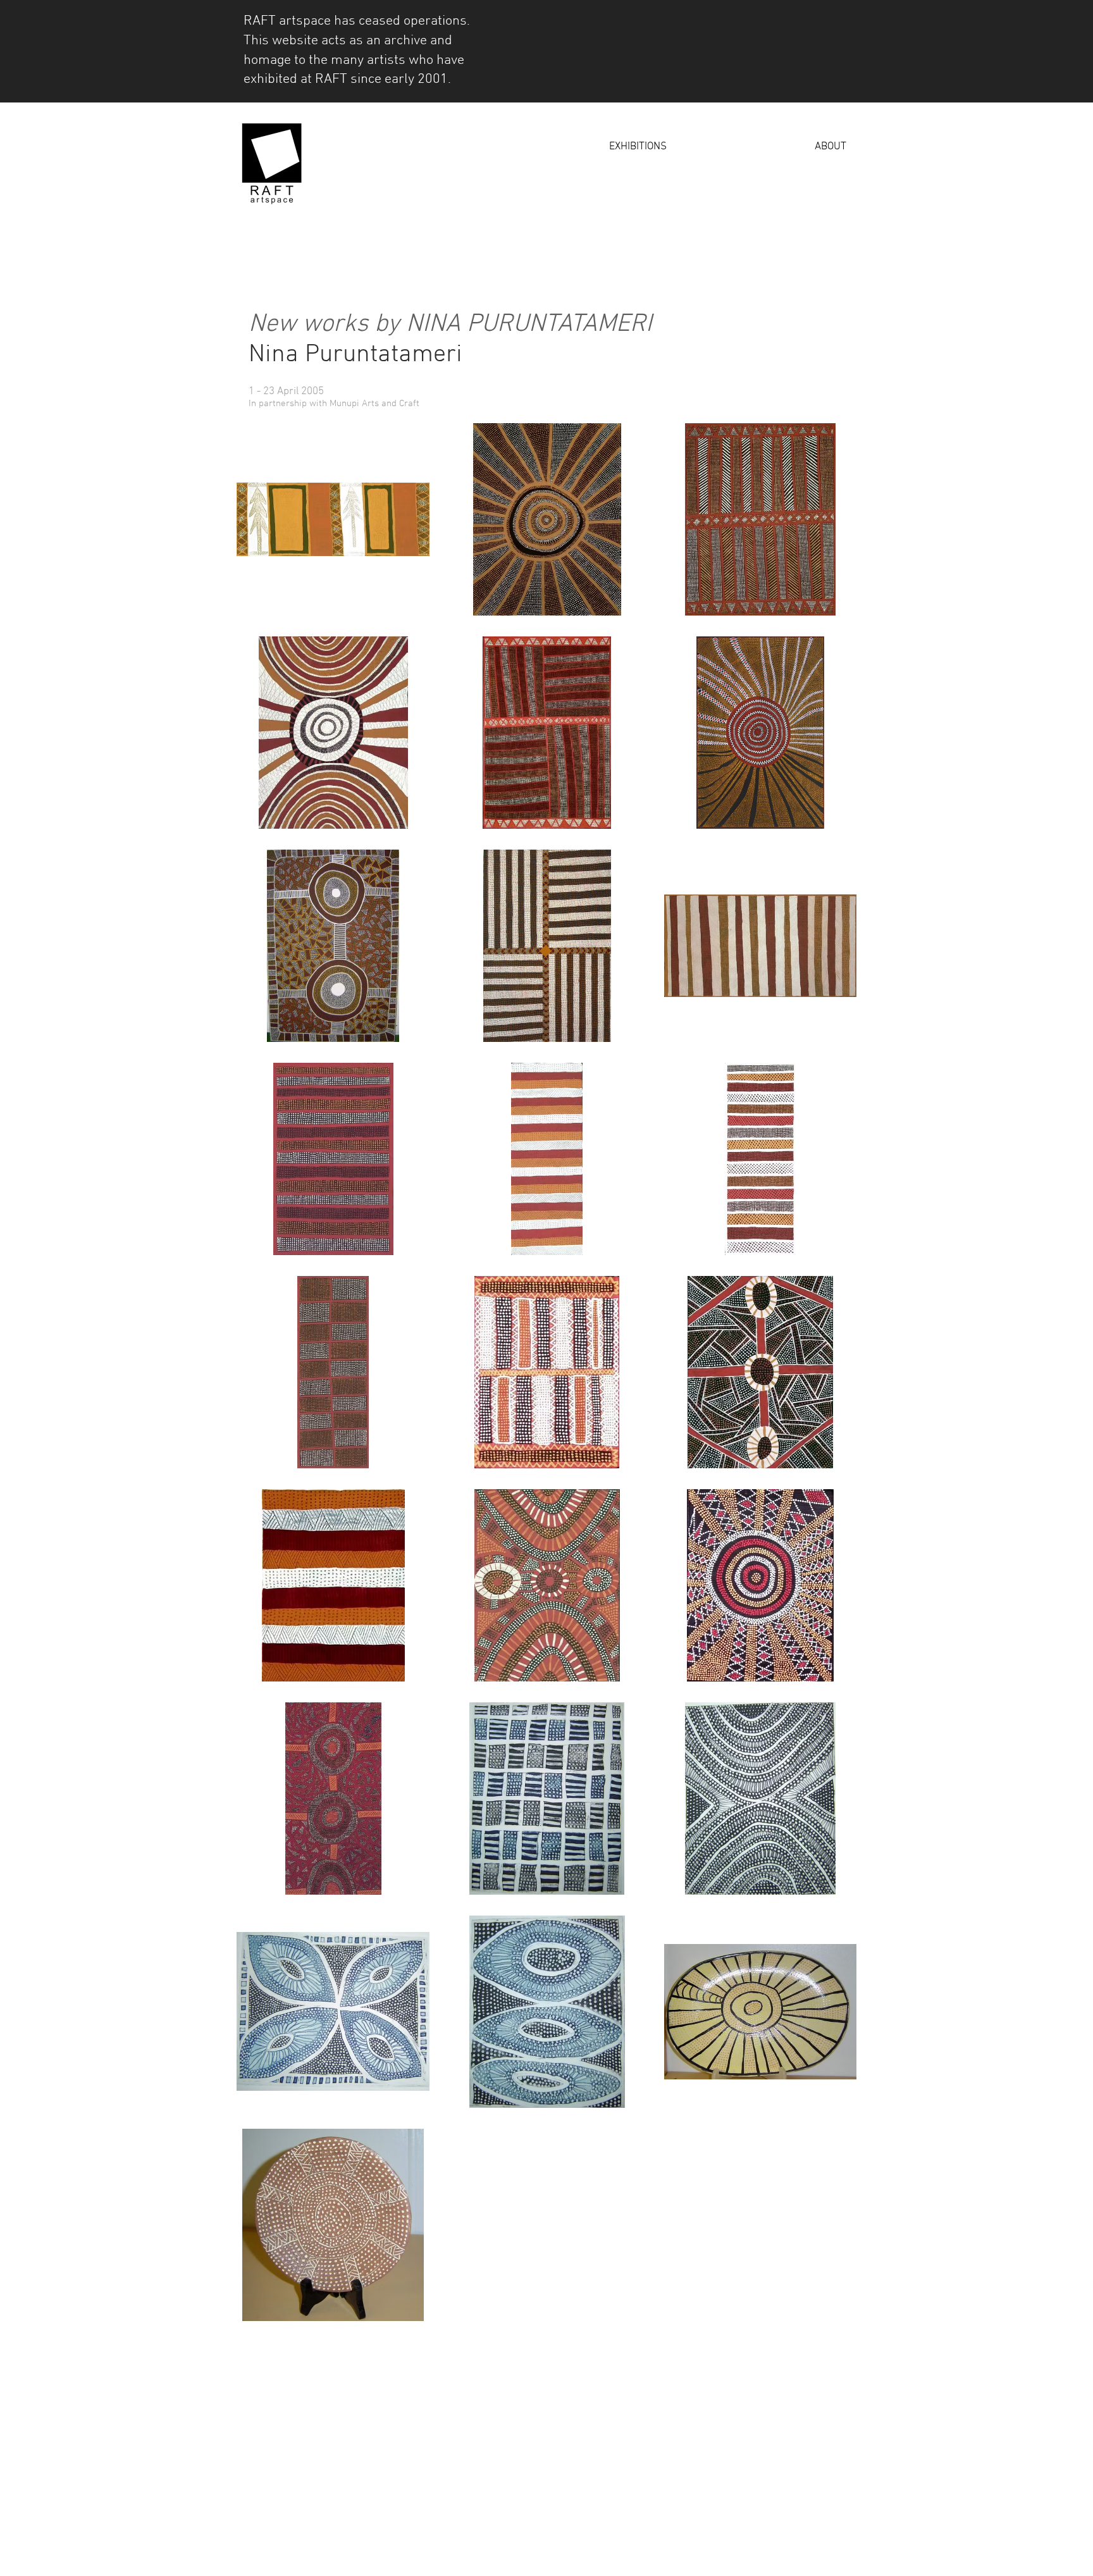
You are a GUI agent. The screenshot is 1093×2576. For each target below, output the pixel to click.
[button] (573, 147)
